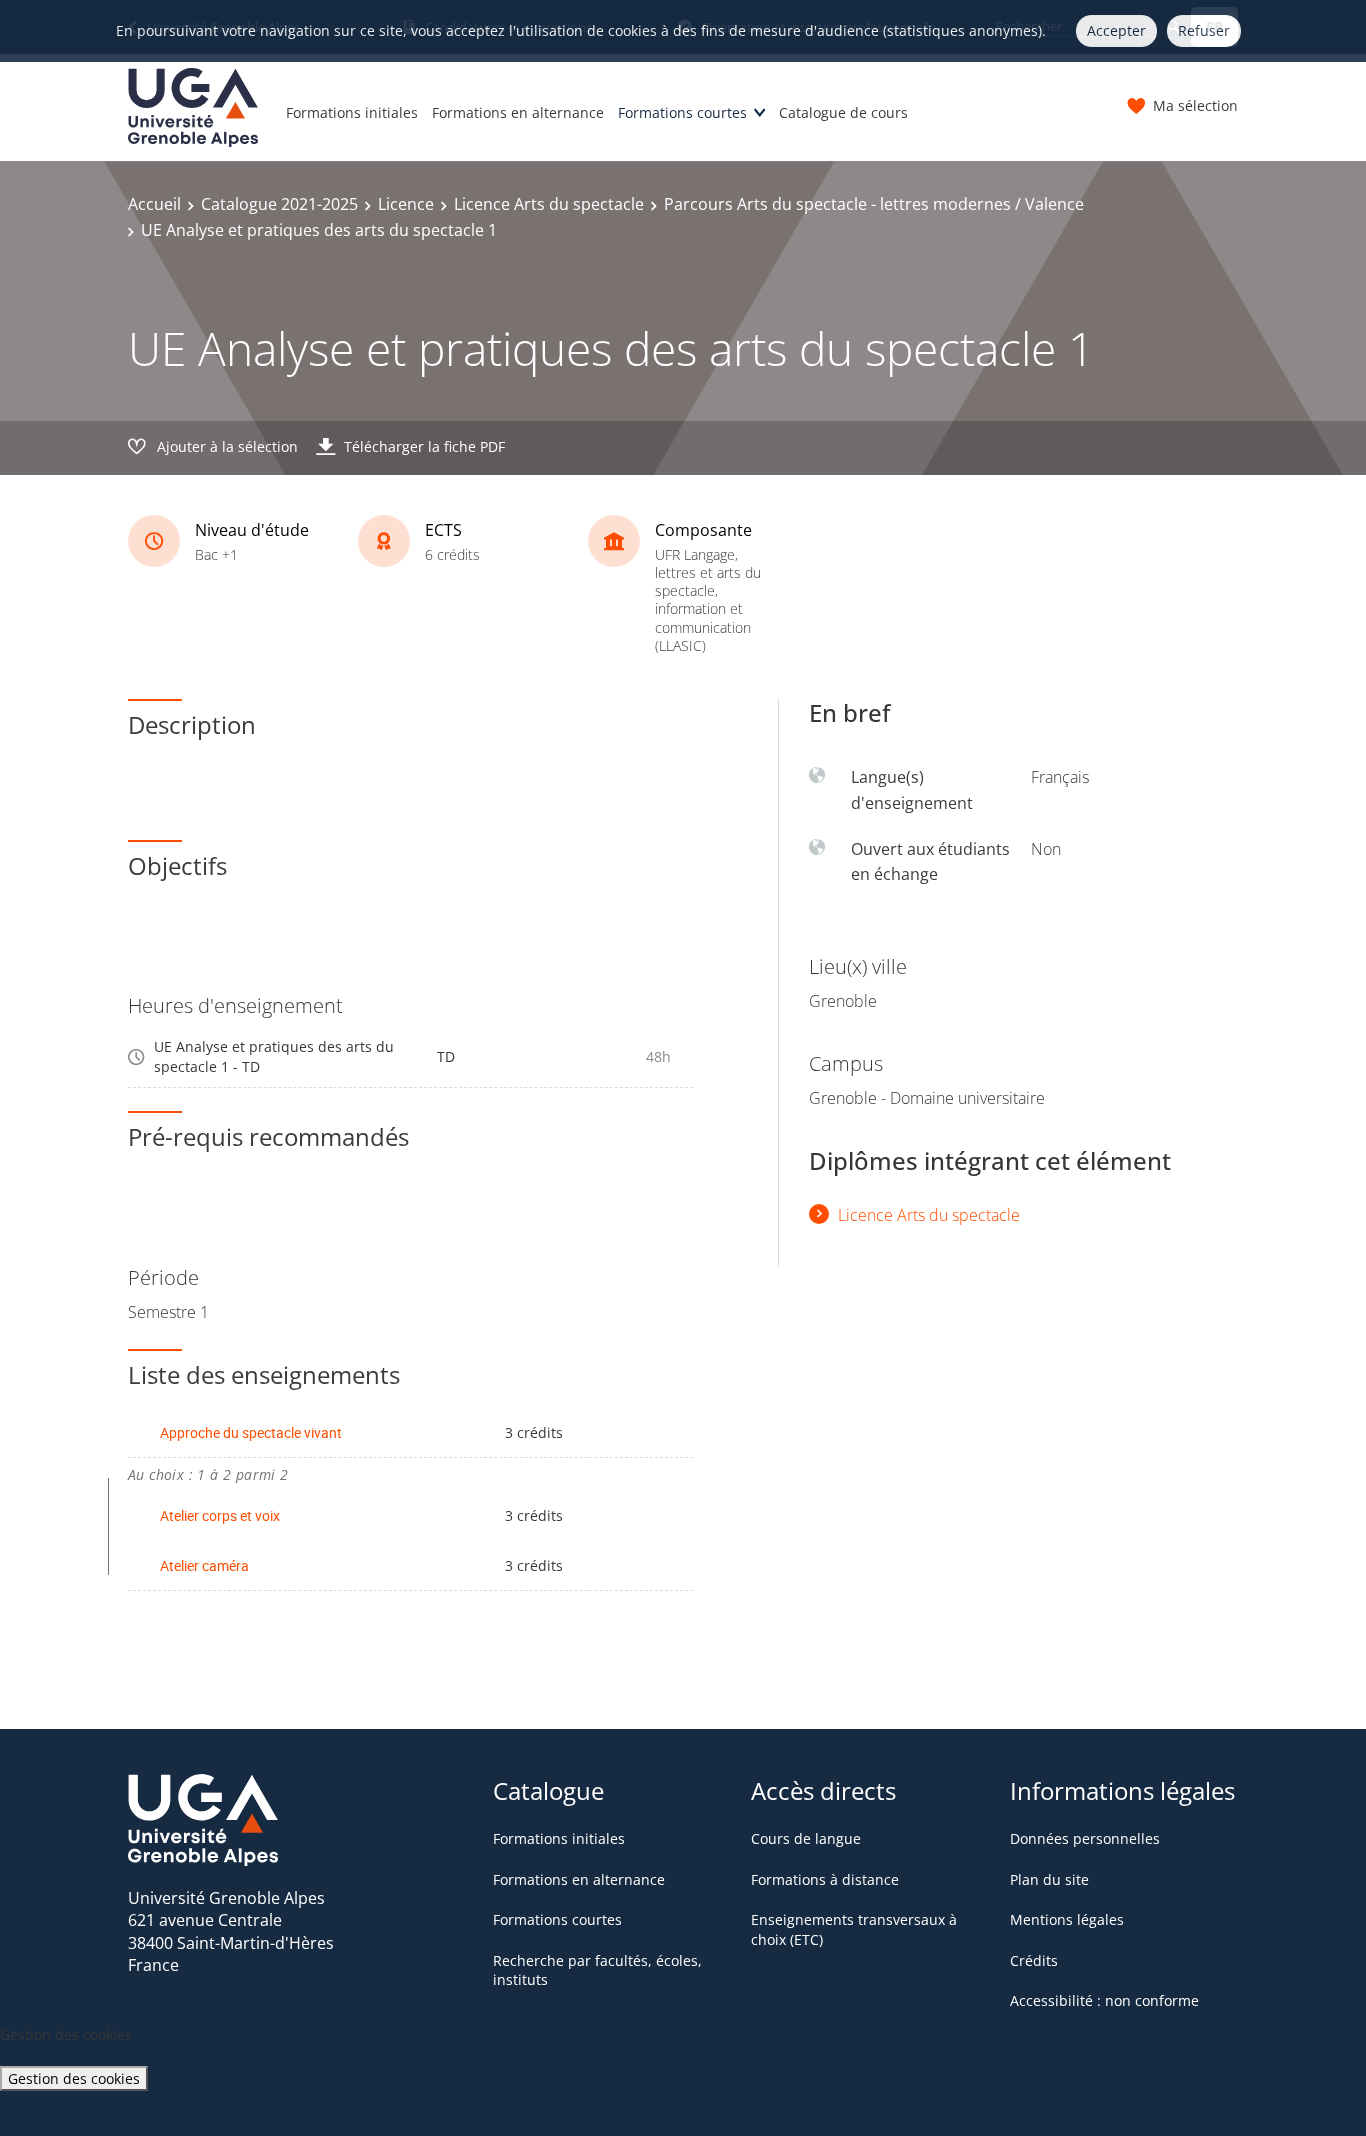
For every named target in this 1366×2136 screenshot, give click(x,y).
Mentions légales (1067, 1919)
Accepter (1116, 30)
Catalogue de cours (843, 112)
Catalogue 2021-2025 (279, 204)
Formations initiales (352, 112)
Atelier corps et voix (220, 1515)
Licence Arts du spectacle (549, 204)
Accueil (154, 204)
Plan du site (1049, 1879)
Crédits (1034, 1960)
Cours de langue (806, 1838)
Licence (406, 204)
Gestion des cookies (74, 2078)
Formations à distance (825, 1879)
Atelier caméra (204, 1565)
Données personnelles (1085, 1838)
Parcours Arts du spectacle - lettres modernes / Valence (874, 204)
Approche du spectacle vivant (251, 1432)
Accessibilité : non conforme (1104, 2000)
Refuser (1204, 30)
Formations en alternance (518, 112)
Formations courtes (682, 112)
